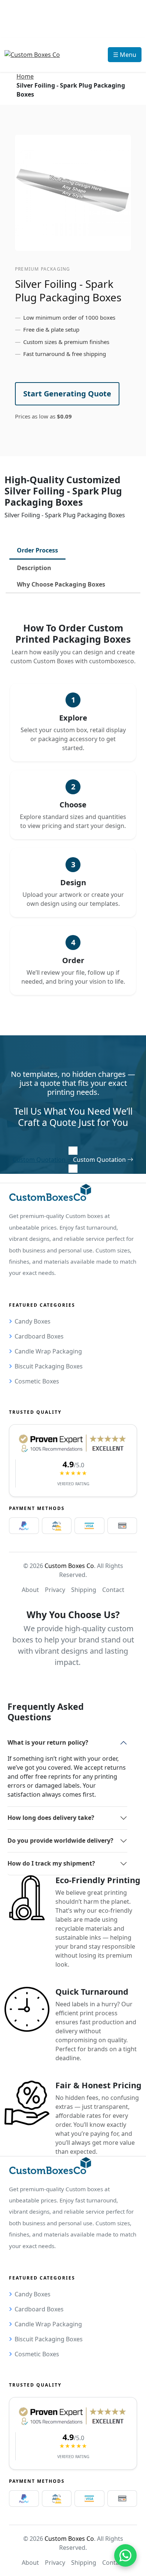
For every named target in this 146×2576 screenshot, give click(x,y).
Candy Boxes (33, 1321)
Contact (113, 1590)
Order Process (37, 550)
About (30, 1590)
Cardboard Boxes (39, 1336)
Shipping (84, 1590)
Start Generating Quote (67, 394)
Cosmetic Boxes (37, 1381)
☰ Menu (125, 55)
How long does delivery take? (51, 1818)
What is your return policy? (48, 1742)
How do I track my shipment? (51, 1863)
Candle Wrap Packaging (48, 1351)
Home (25, 76)
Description (34, 568)
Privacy (55, 1590)
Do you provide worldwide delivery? (60, 1840)
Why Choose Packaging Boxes (61, 584)
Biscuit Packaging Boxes (49, 1366)
